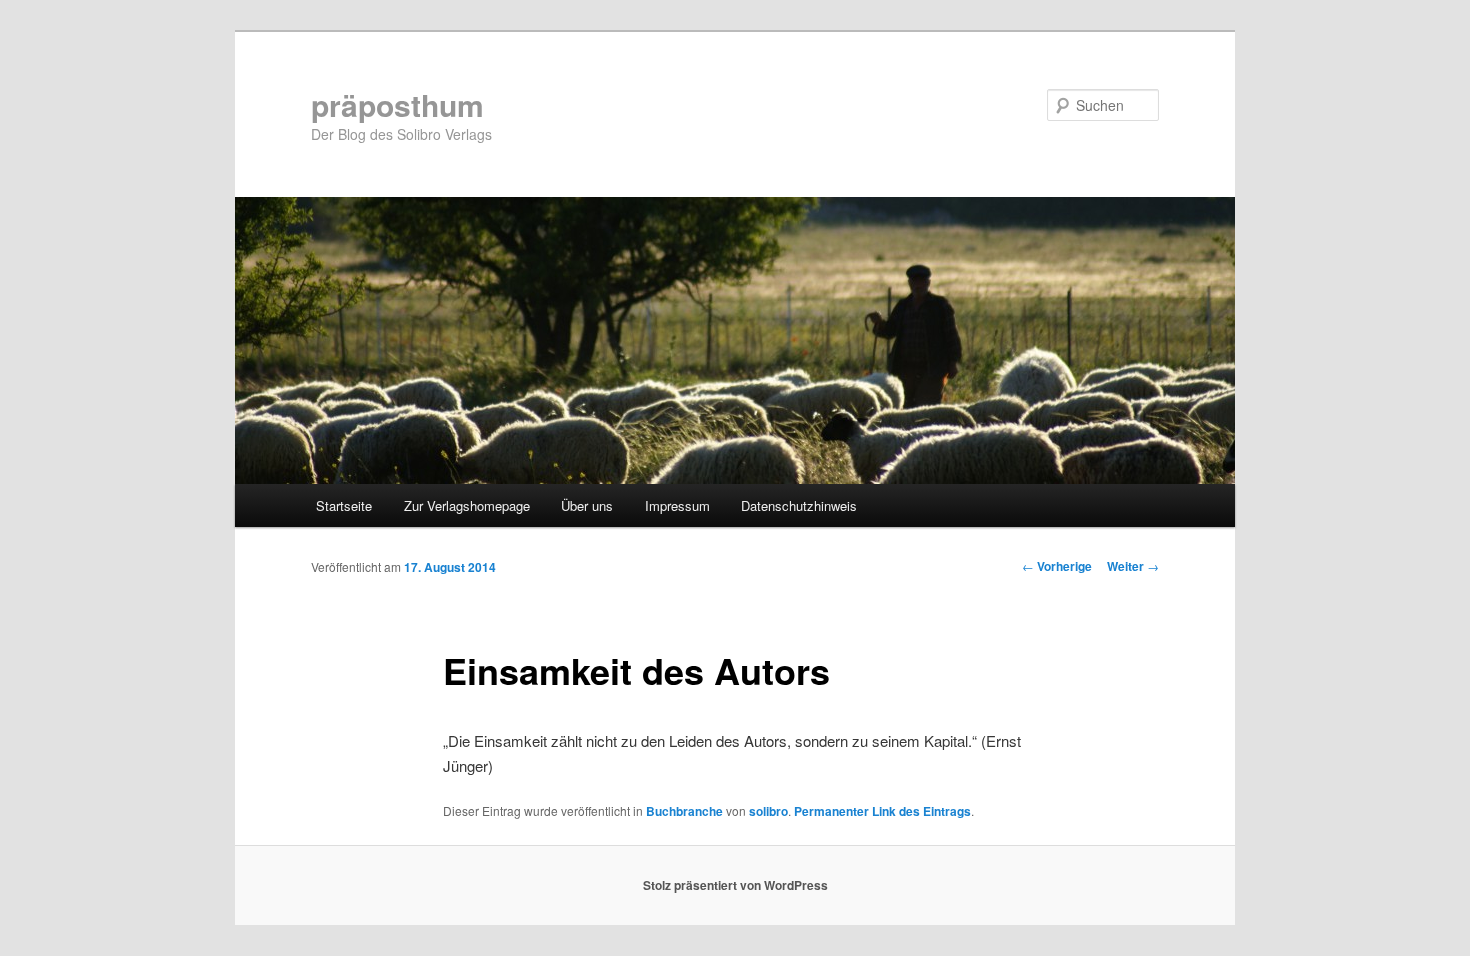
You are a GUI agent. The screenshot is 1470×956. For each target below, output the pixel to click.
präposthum (397, 104)
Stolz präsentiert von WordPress (735, 885)
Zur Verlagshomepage (467, 505)
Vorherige (1057, 566)
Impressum (677, 505)
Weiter (1133, 566)
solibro (768, 811)
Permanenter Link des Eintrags (882, 811)
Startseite (344, 505)
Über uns (587, 505)
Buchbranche (684, 811)
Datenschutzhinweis (799, 505)
